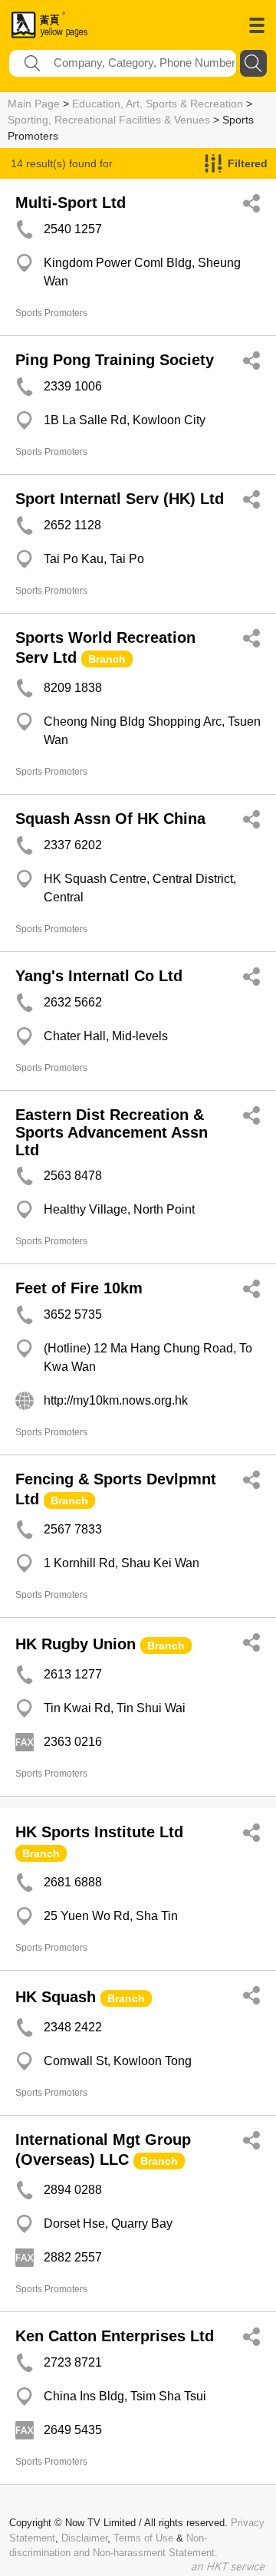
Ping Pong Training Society (115, 360)
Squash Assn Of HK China (110, 819)
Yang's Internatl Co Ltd (99, 976)
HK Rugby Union (76, 1644)
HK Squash (56, 1997)
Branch (107, 659)
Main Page (34, 104)
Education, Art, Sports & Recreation (158, 104)
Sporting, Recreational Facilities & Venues (109, 120)
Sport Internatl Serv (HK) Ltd (120, 499)
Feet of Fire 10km (79, 1288)
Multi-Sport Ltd (71, 203)
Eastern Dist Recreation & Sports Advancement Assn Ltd (112, 1132)
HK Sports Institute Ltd (99, 1832)
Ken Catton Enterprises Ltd (115, 2336)
